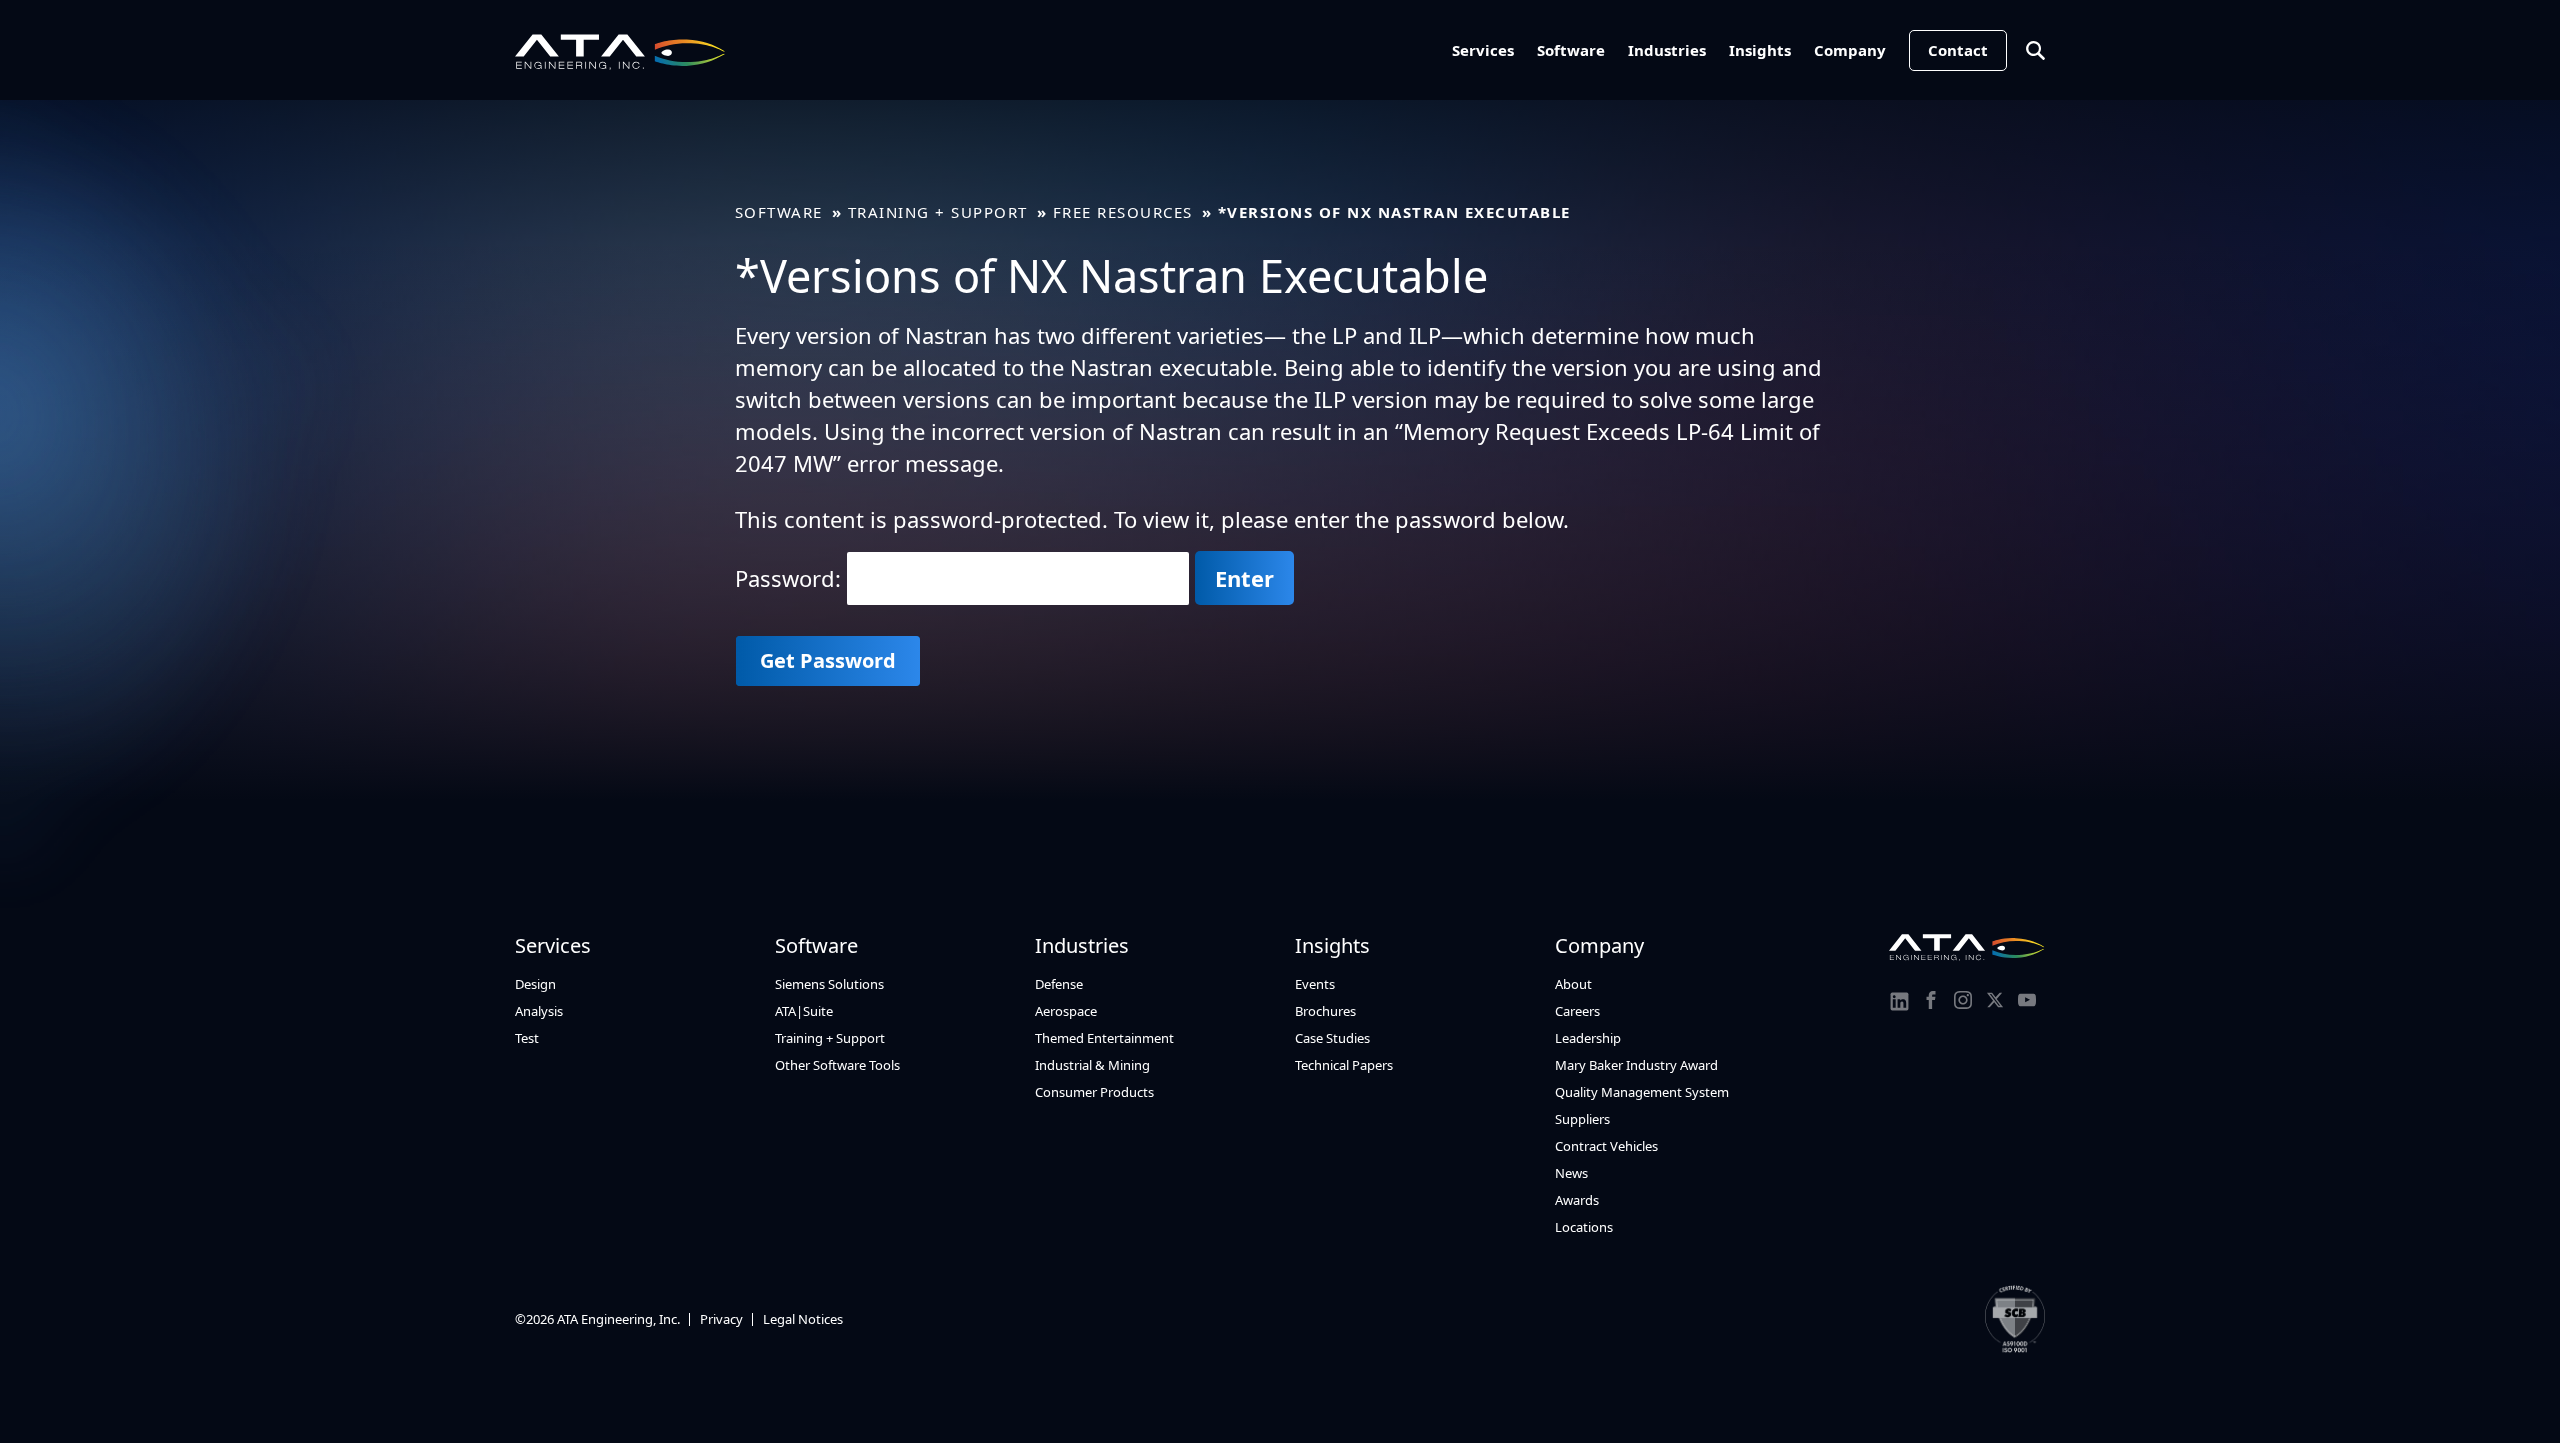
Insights (1760, 50)
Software (1571, 50)
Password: (791, 578)
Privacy (721, 1319)
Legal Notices (803, 1319)
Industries (1667, 50)
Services (1483, 50)
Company (1850, 50)
